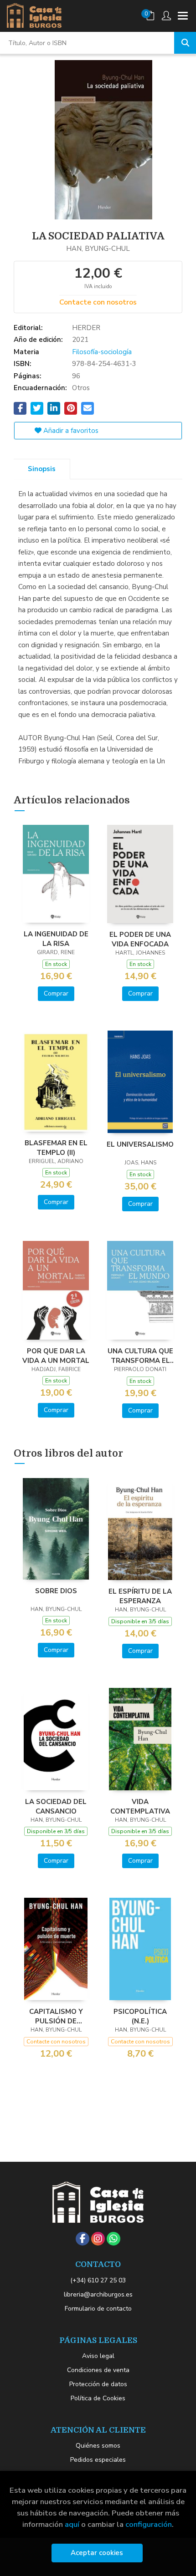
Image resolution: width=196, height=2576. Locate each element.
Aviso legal (98, 2356)
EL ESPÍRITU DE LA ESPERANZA (140, 1596)
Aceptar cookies (97, 2553)
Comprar (56, 993)
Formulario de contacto (98, 2309)
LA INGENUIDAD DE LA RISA (56, 939)
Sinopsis (42, 469)
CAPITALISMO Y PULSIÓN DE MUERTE (56, 2016)
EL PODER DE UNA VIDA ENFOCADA (140, 939)
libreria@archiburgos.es (98, 2294)
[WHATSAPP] (113, 2239)
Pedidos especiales (98, 2460)
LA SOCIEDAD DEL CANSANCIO (56, 1806)
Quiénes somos (98, 2446)
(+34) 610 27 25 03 (98, 2280)
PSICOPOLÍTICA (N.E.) (140, 2016)
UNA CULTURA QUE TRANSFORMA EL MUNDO (140, 1356)
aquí (72, 2524)
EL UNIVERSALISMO (140, 1144)
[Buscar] (185, 43)
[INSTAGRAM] (98, 2239)
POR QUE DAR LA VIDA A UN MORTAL (56, 1356)
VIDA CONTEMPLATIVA (140, 1806)
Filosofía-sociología (102, 352)
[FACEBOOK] (83, 2239)
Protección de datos (98, 2384)
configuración (149, 2524)
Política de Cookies (98, 2398)
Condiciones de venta (98, 2370)
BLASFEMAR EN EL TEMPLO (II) (56, 1148)
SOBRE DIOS (56, 1591)
